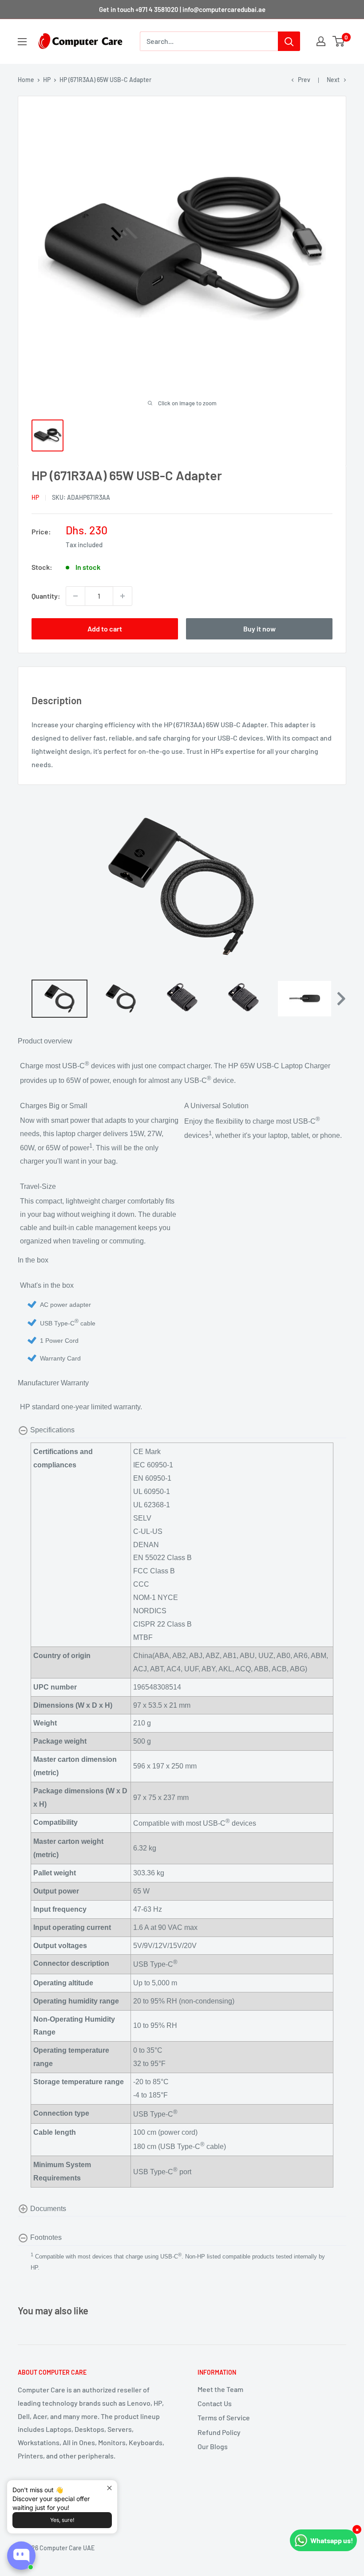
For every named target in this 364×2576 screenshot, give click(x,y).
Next (333, 80)
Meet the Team (220, 2389)
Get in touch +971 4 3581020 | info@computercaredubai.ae (182, 9)
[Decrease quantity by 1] (75, 596)
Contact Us (215, 2403)
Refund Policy (219, 2432)
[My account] (321, 41)
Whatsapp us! (332, 2540)
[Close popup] (109, 2488)
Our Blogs (213, 2446)
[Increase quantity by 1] (123, 596)
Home (26, 80)
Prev (304, 80)
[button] (340, 999)
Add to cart (105, 629)
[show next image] (337, 887)
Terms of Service (224, 2417)
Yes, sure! (62, 2520)
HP (47, 80)
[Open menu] (22, 42)
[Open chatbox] (21, 2556)
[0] (339, 41)
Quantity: (46, 596)
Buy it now (259, 629)
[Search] (289, 41)
